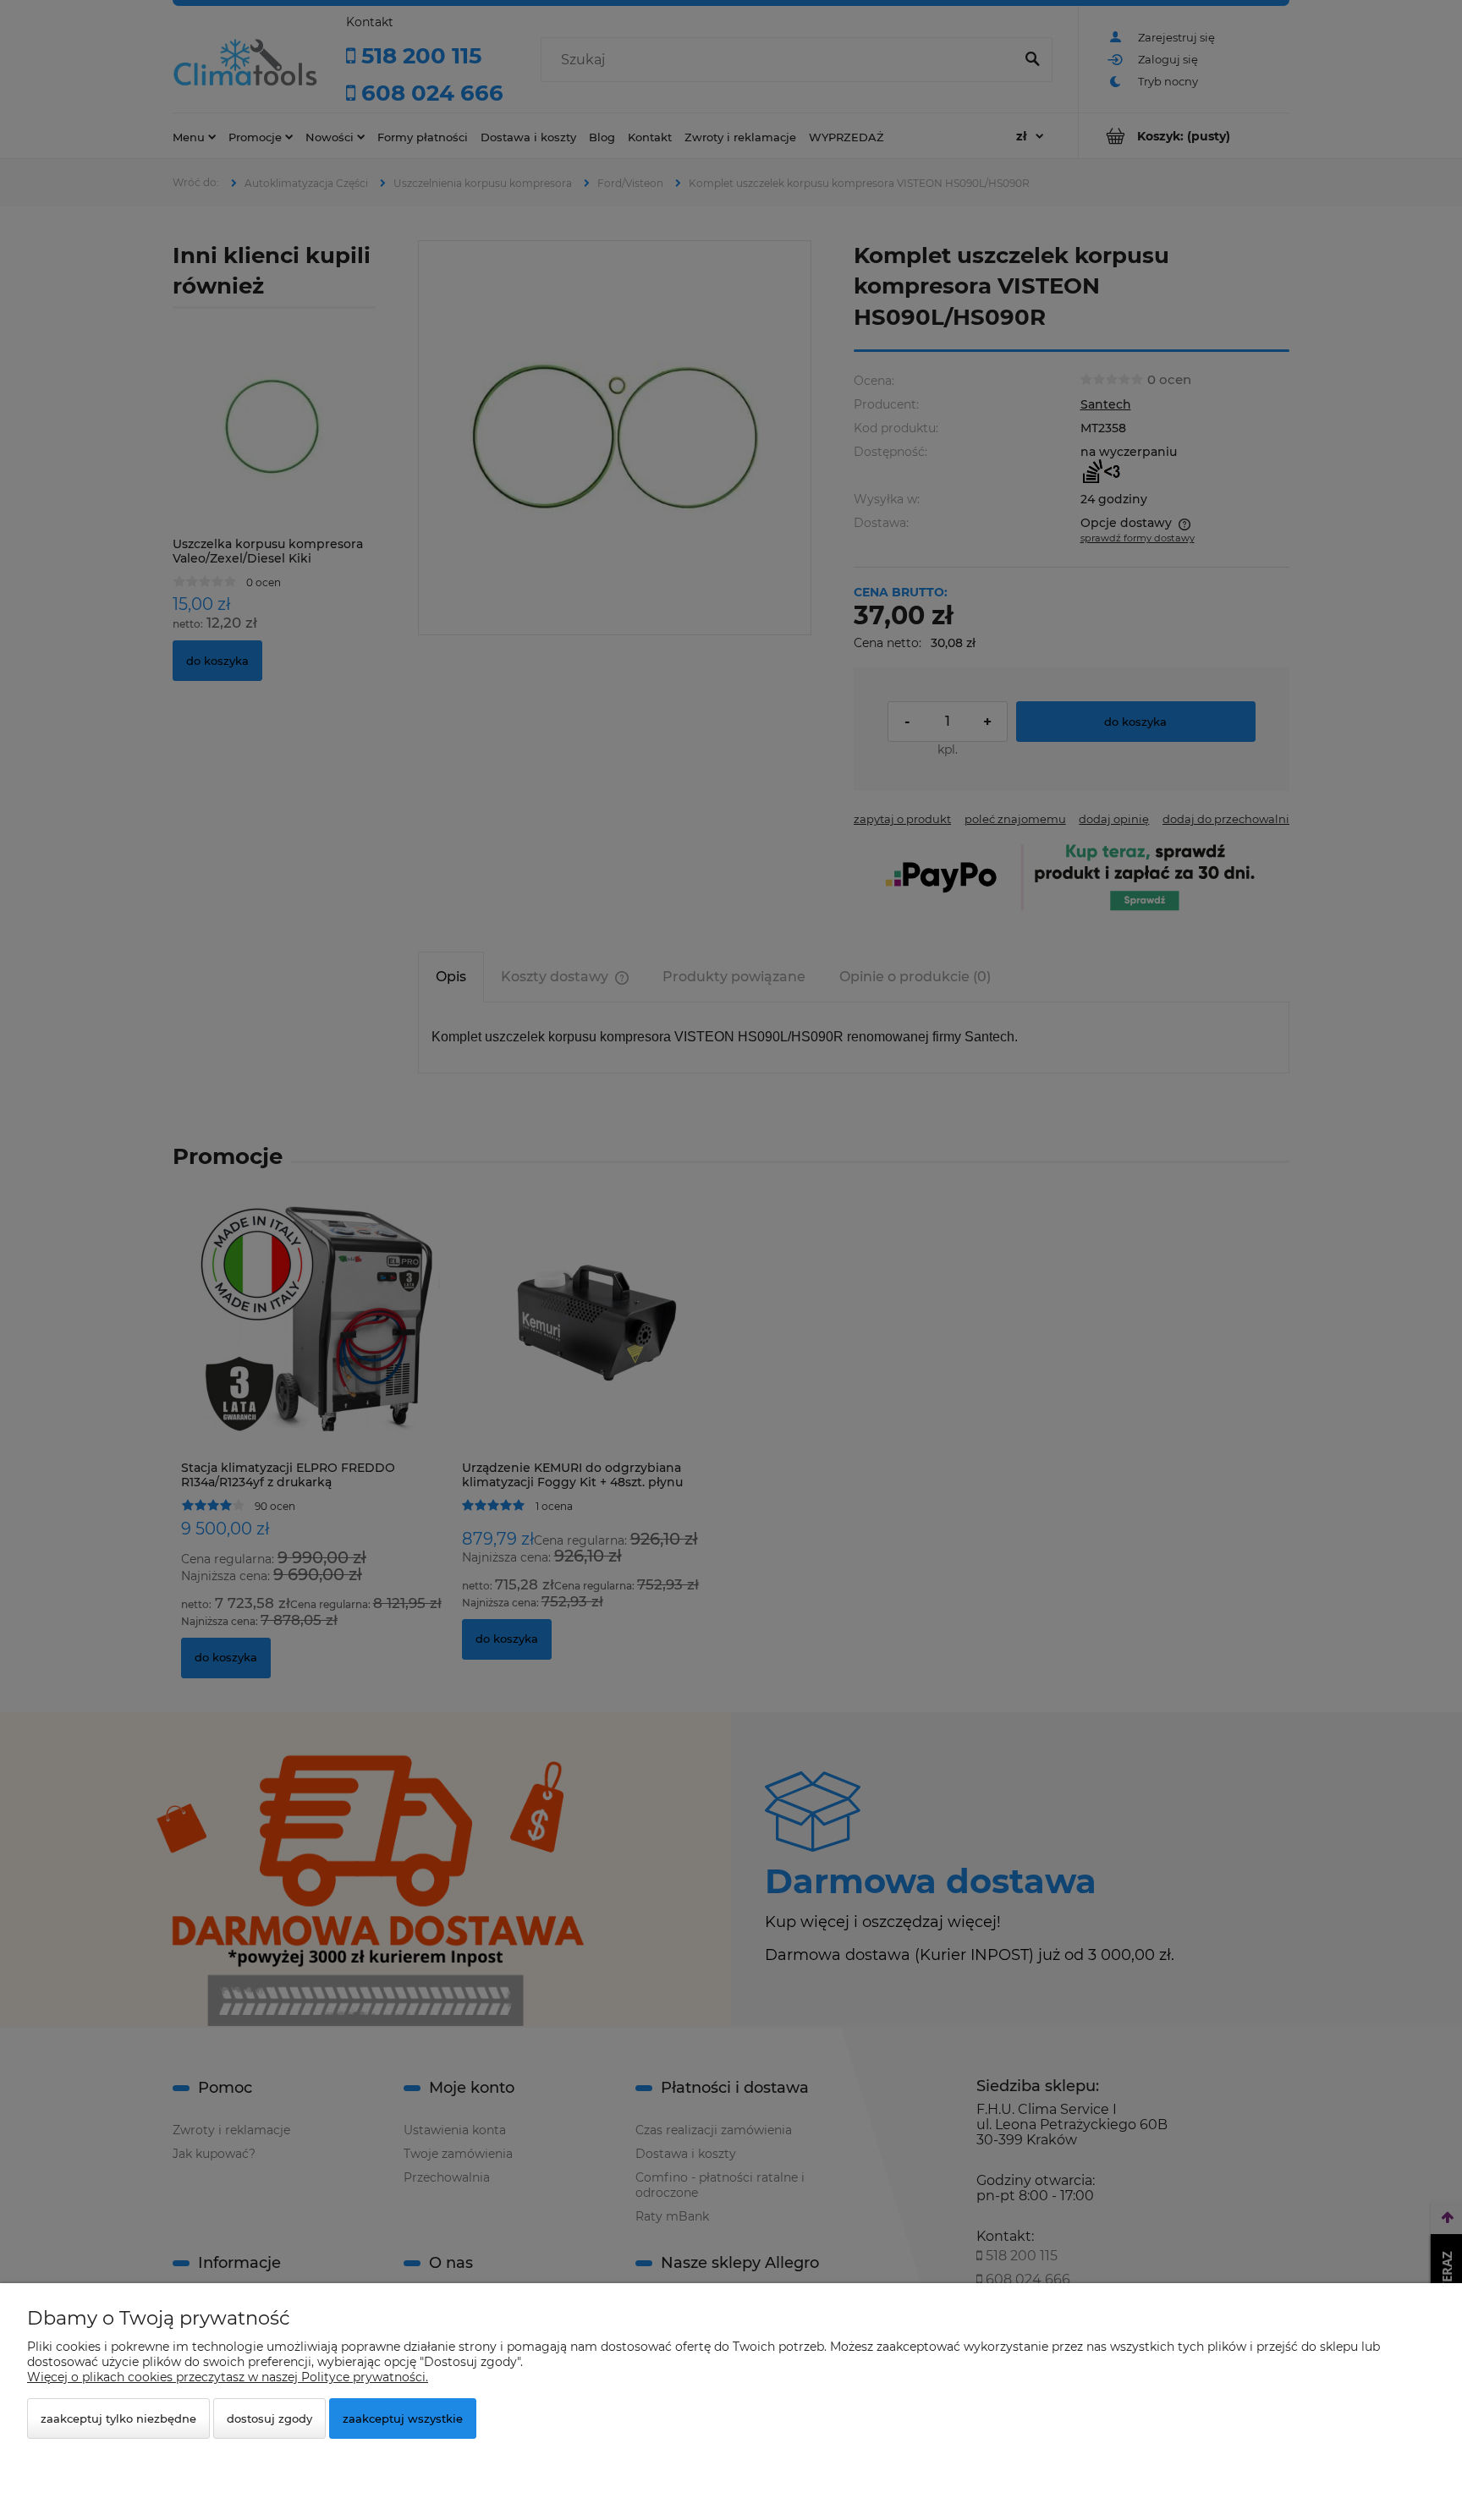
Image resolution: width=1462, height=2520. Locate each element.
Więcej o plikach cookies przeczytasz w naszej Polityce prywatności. (228, 2377)
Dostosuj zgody (269, 2418)
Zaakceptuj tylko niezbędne (118, 2418)
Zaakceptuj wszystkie (403, 2418)
